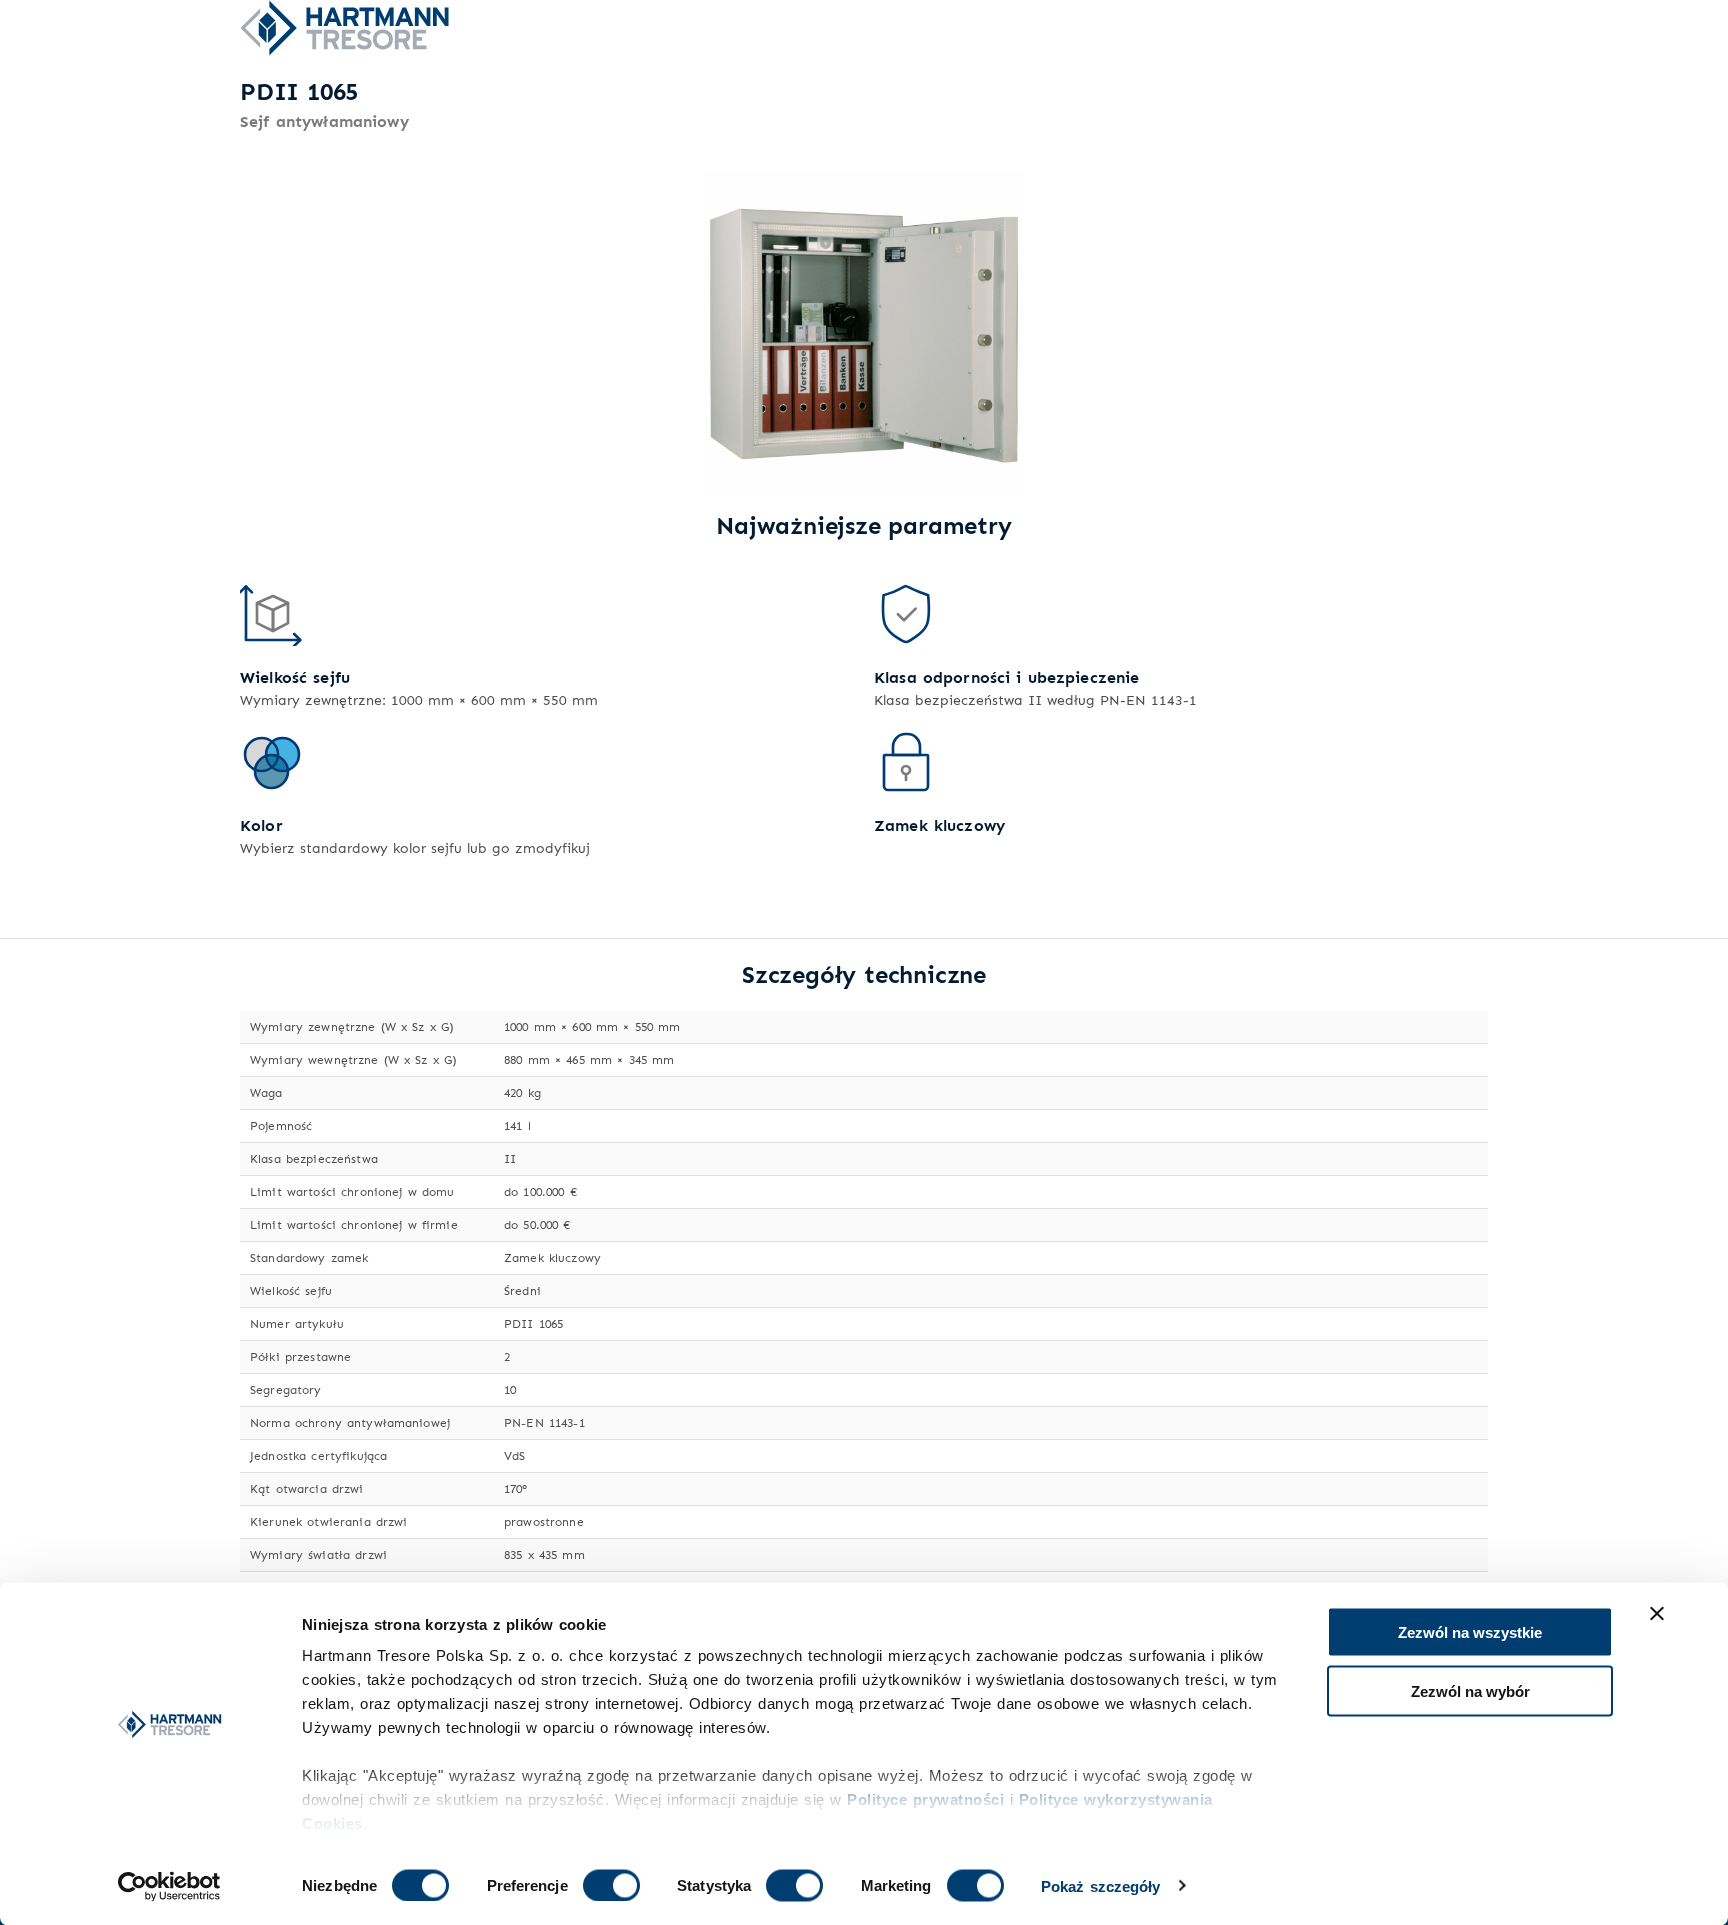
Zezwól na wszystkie (1470, 1632)
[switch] (611, 1885)
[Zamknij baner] (1657, 1614)
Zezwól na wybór (1470, 1690)
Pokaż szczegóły (1101, 1885)
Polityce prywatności (925, 1799)
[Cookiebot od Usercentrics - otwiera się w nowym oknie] (169, 1886)
